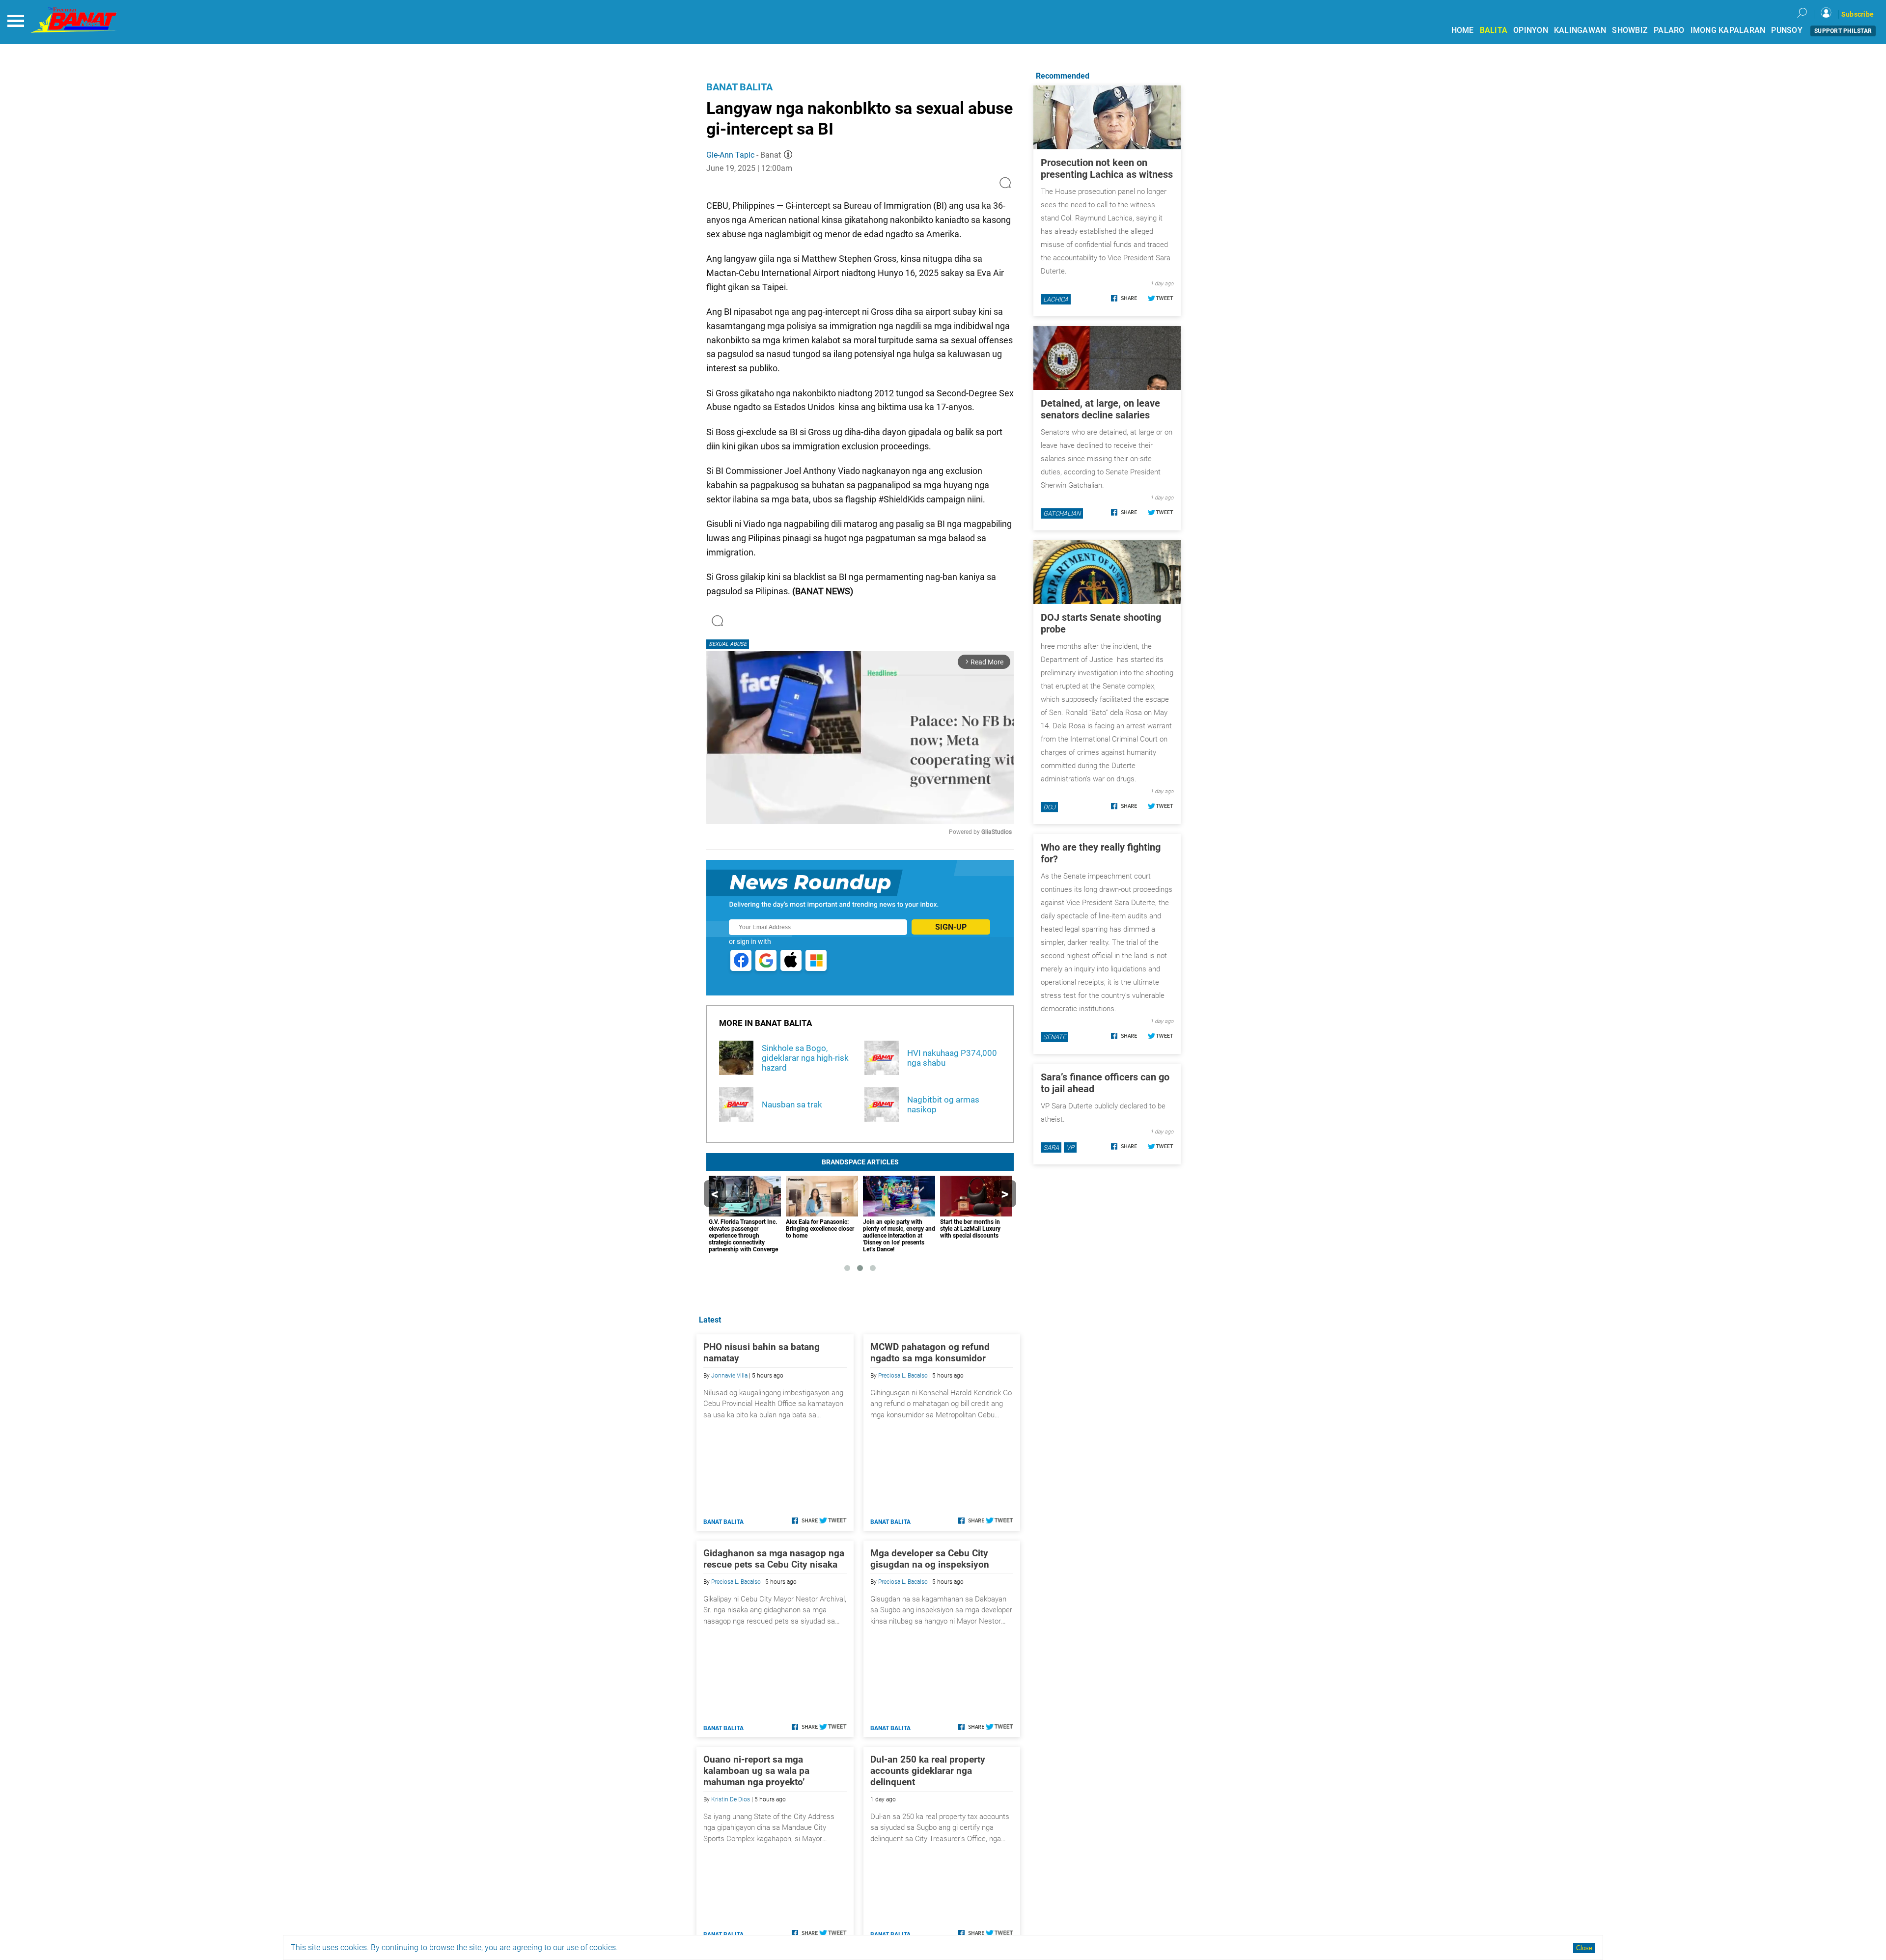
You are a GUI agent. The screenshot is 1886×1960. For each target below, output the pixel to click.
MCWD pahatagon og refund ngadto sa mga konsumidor (930, 1353)
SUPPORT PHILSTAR (1843, 31)
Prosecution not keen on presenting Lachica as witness (1107, 168)
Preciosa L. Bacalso (903, 1376)
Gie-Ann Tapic (730, 155)
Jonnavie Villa (729, 1376)
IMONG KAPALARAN (1728, 30)
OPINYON (1531, 30)
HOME (1463, 30)
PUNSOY (1787, 30)
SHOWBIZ (1630, 30)
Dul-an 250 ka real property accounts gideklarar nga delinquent (928, 1771)
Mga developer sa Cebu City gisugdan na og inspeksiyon (930, 1559)
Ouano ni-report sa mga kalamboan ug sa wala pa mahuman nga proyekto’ (756, 1771)
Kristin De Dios (731, 1799)
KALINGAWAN (1580, 30)
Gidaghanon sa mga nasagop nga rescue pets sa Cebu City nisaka (774, 1559)
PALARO (1669, 30)
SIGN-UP (951, 927)
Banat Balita (739, 87)
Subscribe (1858, 14)
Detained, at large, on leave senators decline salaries (1100, 409)
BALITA (1494, 30)
